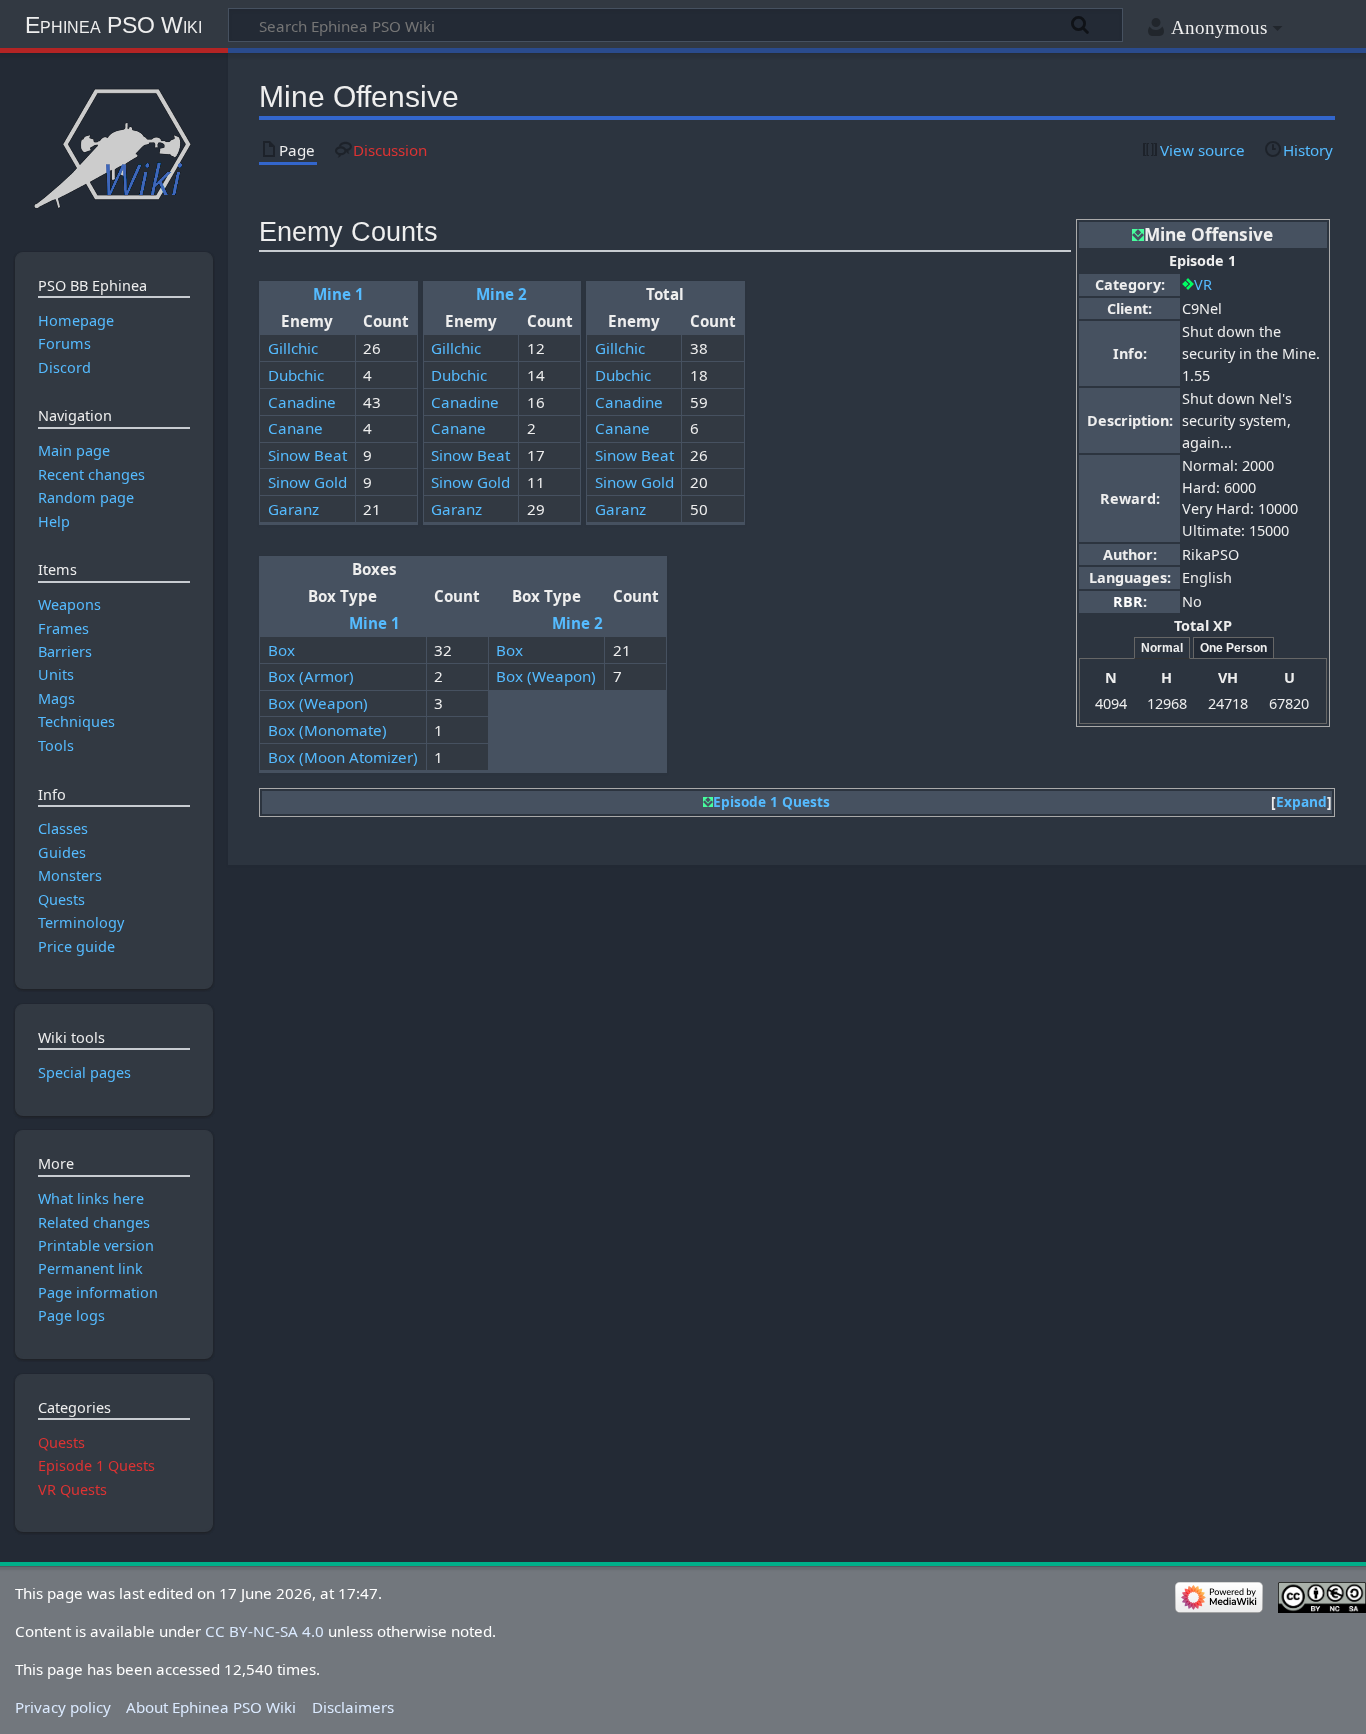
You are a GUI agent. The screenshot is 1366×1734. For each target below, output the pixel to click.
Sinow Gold (307, 482)
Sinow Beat (307, 455)
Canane (295, 428)
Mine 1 (338, 294)
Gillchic (293, 348)
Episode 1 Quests (771, 801)
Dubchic (296, 375)
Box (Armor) (311, 676)
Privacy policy (63, 1707)
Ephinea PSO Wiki (113, 25)
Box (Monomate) (327, 730)
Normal (1162, 648)
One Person (1233, 648)
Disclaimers (353, 1707)
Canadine (302, 402)
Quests (61, 1442)
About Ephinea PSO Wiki (211, 1707)
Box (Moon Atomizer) (343, 757)
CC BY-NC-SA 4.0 (264, 1631)
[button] (1301, 802)
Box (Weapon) (546, 676)
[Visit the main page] (113, 147)
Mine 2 (501, 294)
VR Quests (72, 1489)
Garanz (293, 509)
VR (1203, 284)
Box (281, 650)
